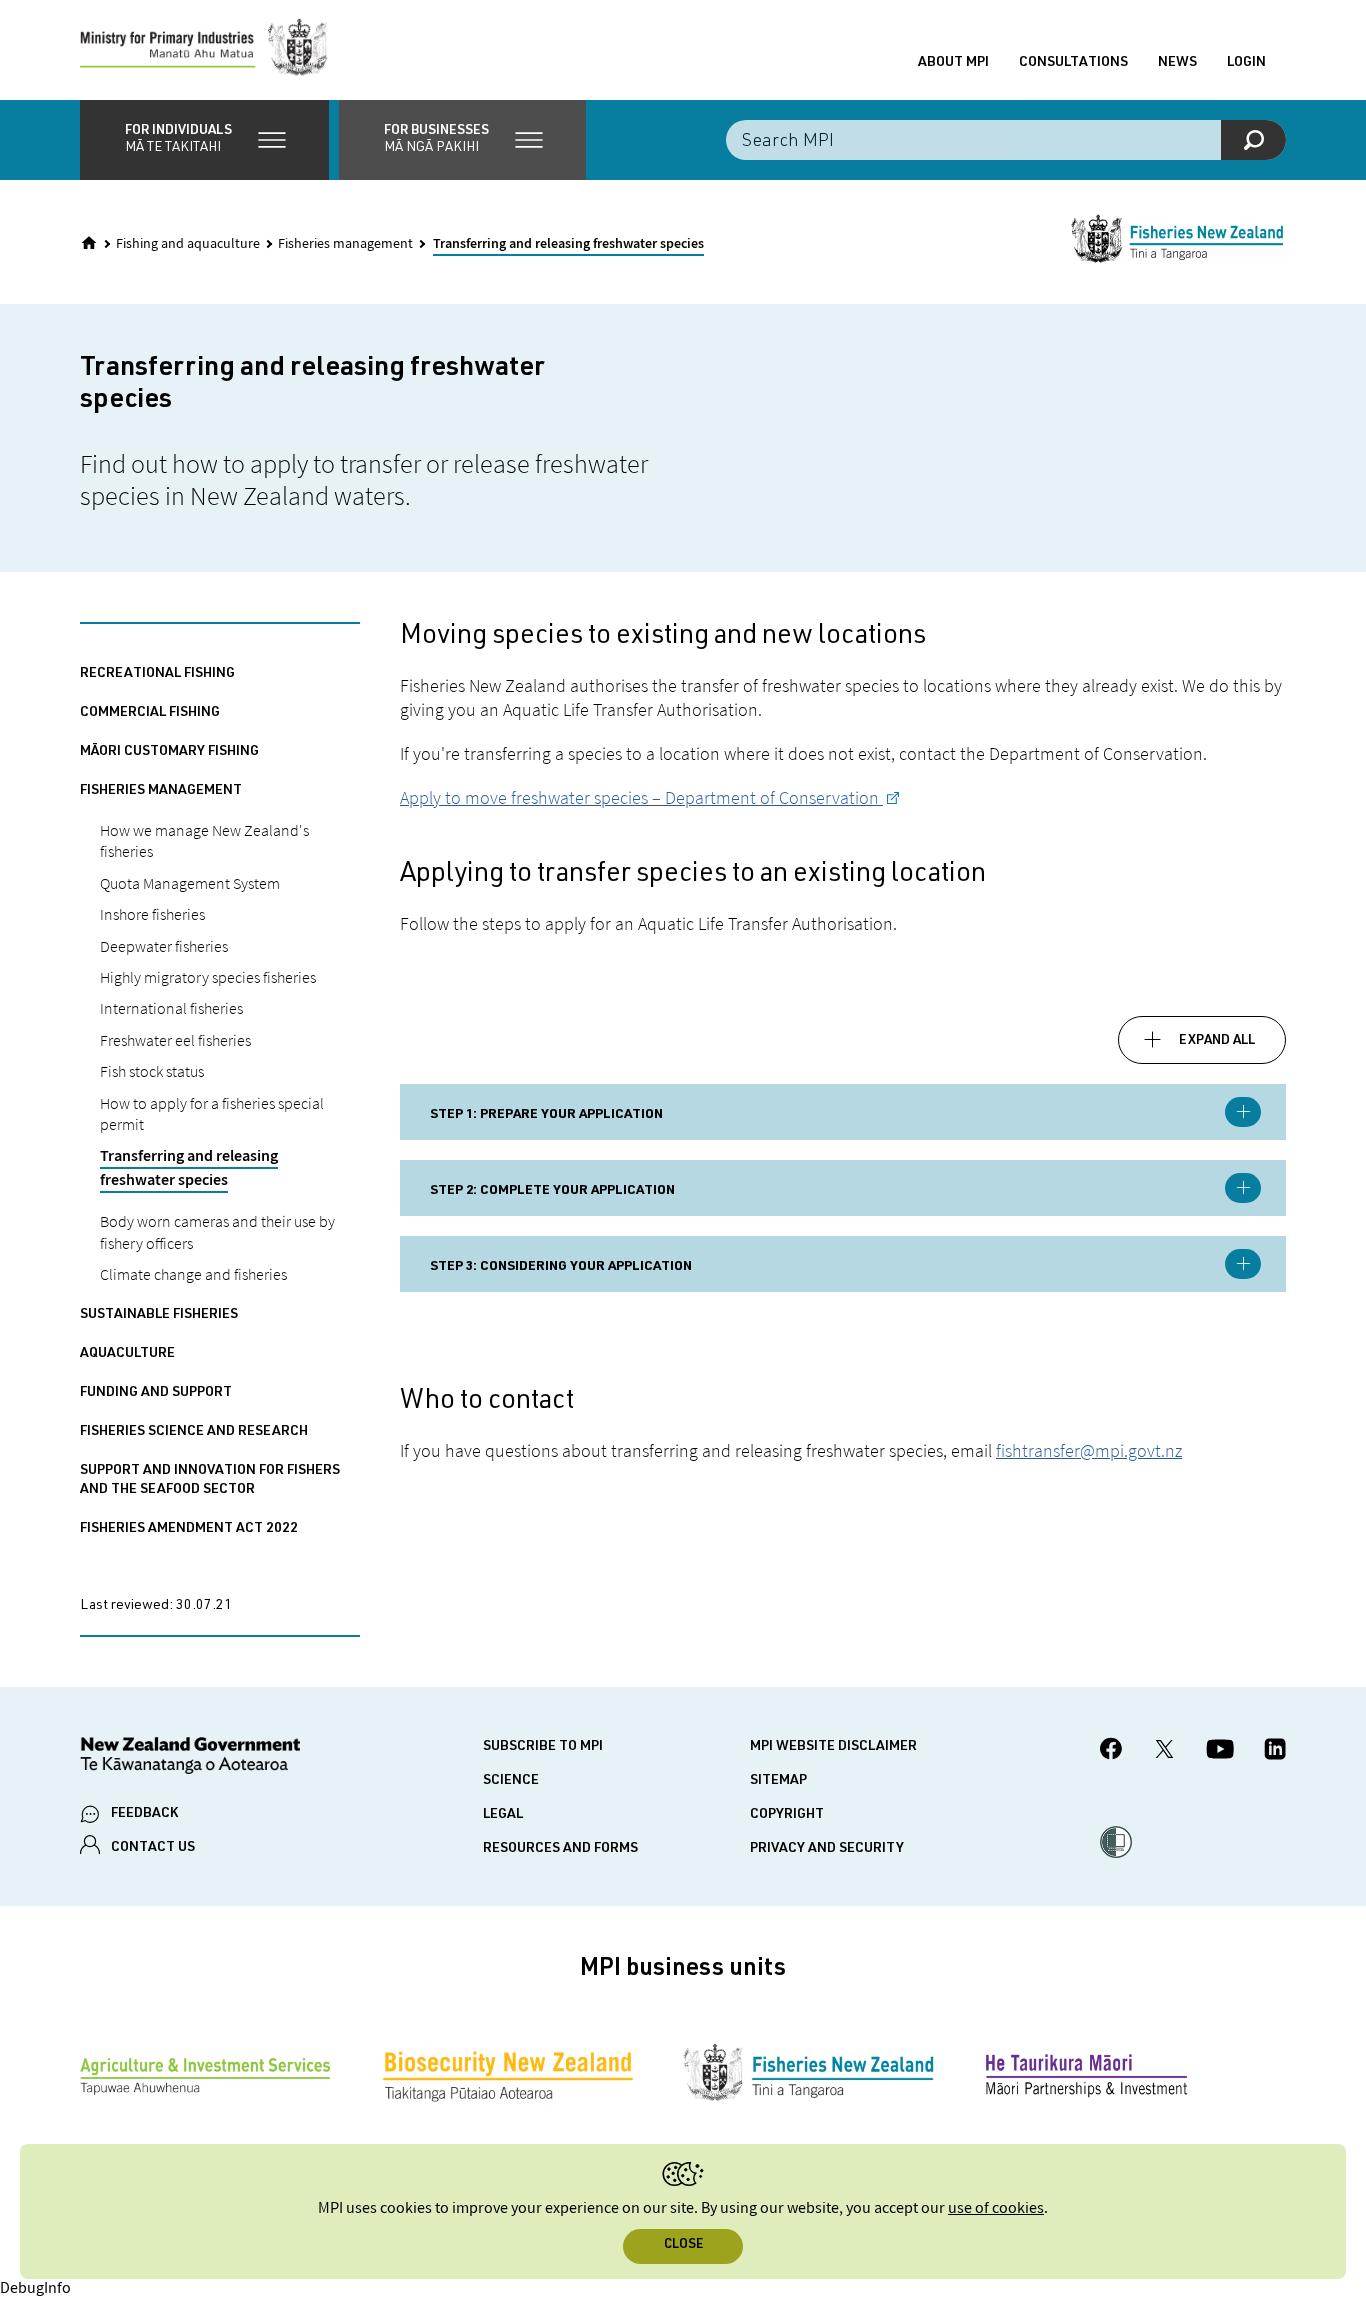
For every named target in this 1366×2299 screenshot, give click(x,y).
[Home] (89, 243)
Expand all (1217, 1041)
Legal (503, 1815)
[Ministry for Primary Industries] (204, 50)
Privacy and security (827, 1849)
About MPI (953, 63)
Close (683, 2245)
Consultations (1073, 63)
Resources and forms (560, 1849)
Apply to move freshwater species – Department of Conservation (641, 797)
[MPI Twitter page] (1164, 1752)
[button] (204, 140)
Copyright (787, 1815)
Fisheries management (345, 244)
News (1177, 63)
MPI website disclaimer (833, 1747)
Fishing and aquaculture (188, 244)
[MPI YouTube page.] (1220, 1752)
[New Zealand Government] (190, 1758)
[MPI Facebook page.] (1111, 1751)
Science (511, 1781)
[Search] (1253, 140)
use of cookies (996, 2208)
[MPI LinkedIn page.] (1275, 1752)
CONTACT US (153, 1848)
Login (1246, 63)
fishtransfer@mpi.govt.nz (1089, 1450)
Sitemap (778, 1781)
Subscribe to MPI (543, 1747)
